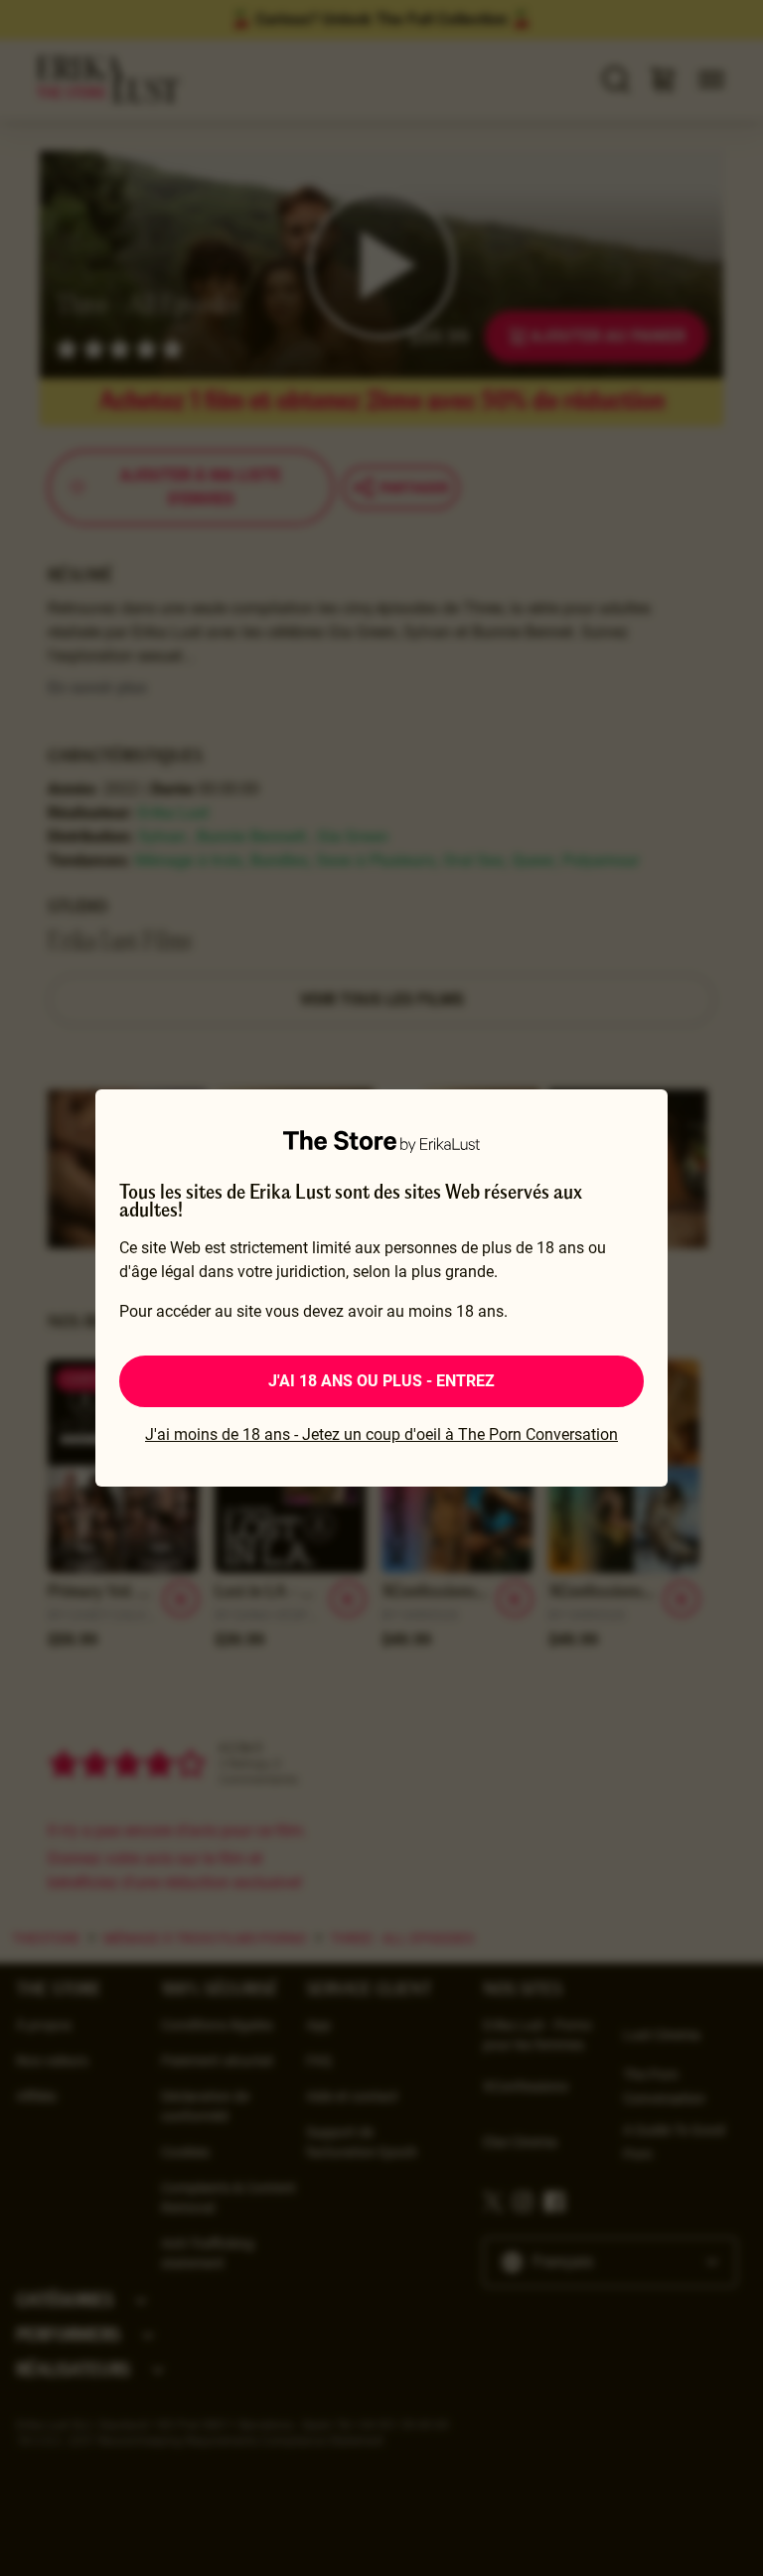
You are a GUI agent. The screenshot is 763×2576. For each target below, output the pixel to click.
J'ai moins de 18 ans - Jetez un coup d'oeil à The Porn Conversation (381, 1434)
